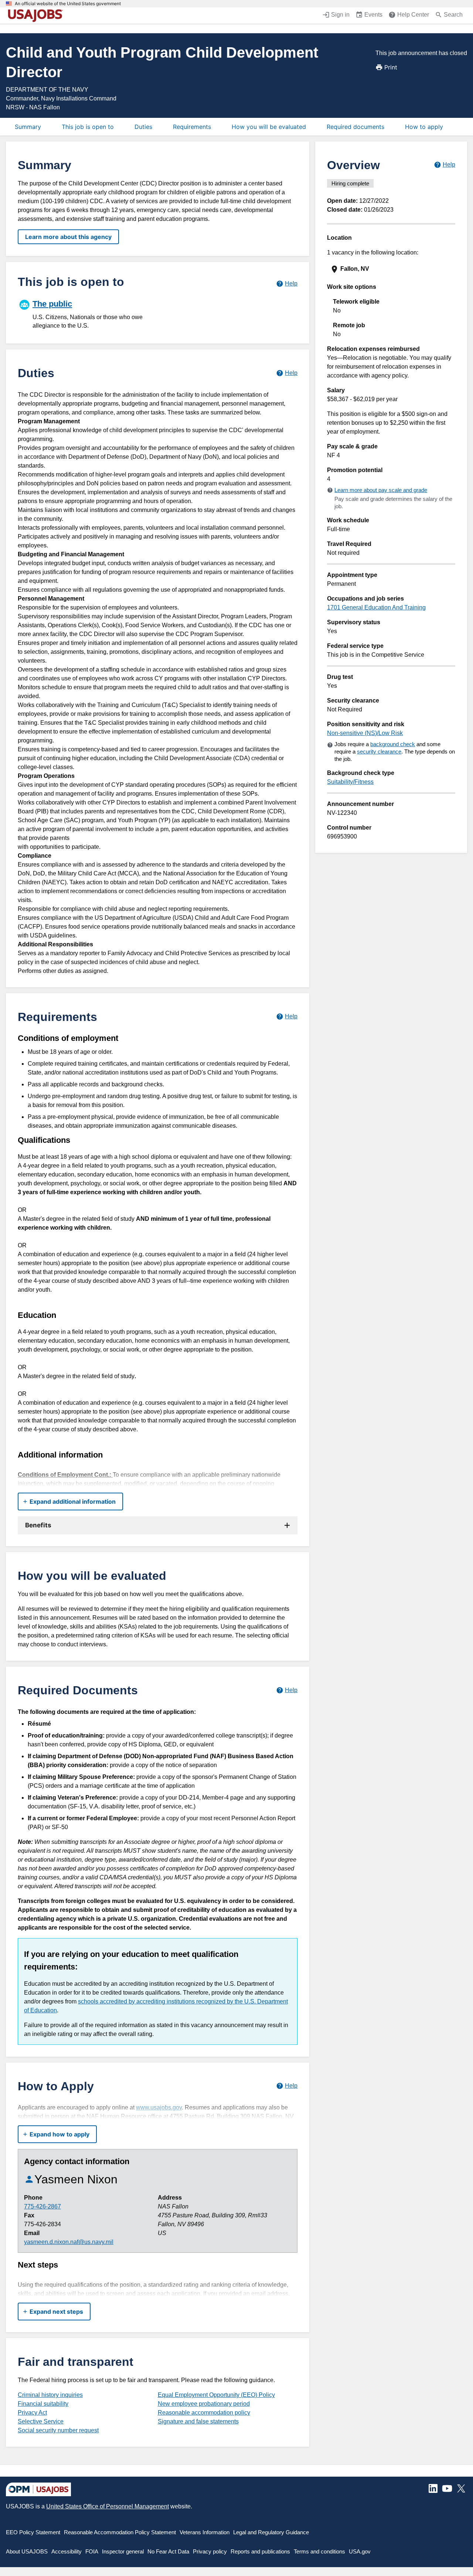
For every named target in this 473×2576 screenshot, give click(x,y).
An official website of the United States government (68, 4)
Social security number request (58, 2430)
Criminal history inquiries (50, 2395)
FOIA (92, 2551)
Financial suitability (43, 2404)
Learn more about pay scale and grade (381, 490)
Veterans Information (205, 2532)
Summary (28, 127)
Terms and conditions (319, 2551)
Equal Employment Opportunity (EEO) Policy (216, 2395)
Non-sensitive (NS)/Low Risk (365, 733)
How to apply (424, 127)
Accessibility (67, 2551)
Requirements (192, 127)
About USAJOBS (27, 2551)
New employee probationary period (204, 2404)
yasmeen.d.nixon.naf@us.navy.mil (69, 2242)
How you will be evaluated (269, 127)
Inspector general (123, 2551)
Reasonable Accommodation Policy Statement (120, 2532)
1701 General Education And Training (376, 607)
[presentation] (392, 269)
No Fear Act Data (168, 2551)
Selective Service (41, 2421)
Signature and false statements (198, 2421)
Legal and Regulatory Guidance (271, 2532)
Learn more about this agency (68, 237)
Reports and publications (260, 2551)
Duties (143, 127)
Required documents (355, 127)
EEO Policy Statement (33, 2532)
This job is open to (88, 127)
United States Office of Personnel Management (108, 2506)
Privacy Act (32, 2413)
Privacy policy (210, 2551)
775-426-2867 (42, 2206)
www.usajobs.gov (159, 2107)
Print (391, 67)
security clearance (379, 751)
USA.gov (360, 2551)
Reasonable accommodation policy (204, 2413)
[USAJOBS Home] (37, 16)
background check (393, 744)
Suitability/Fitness (350, 782)
